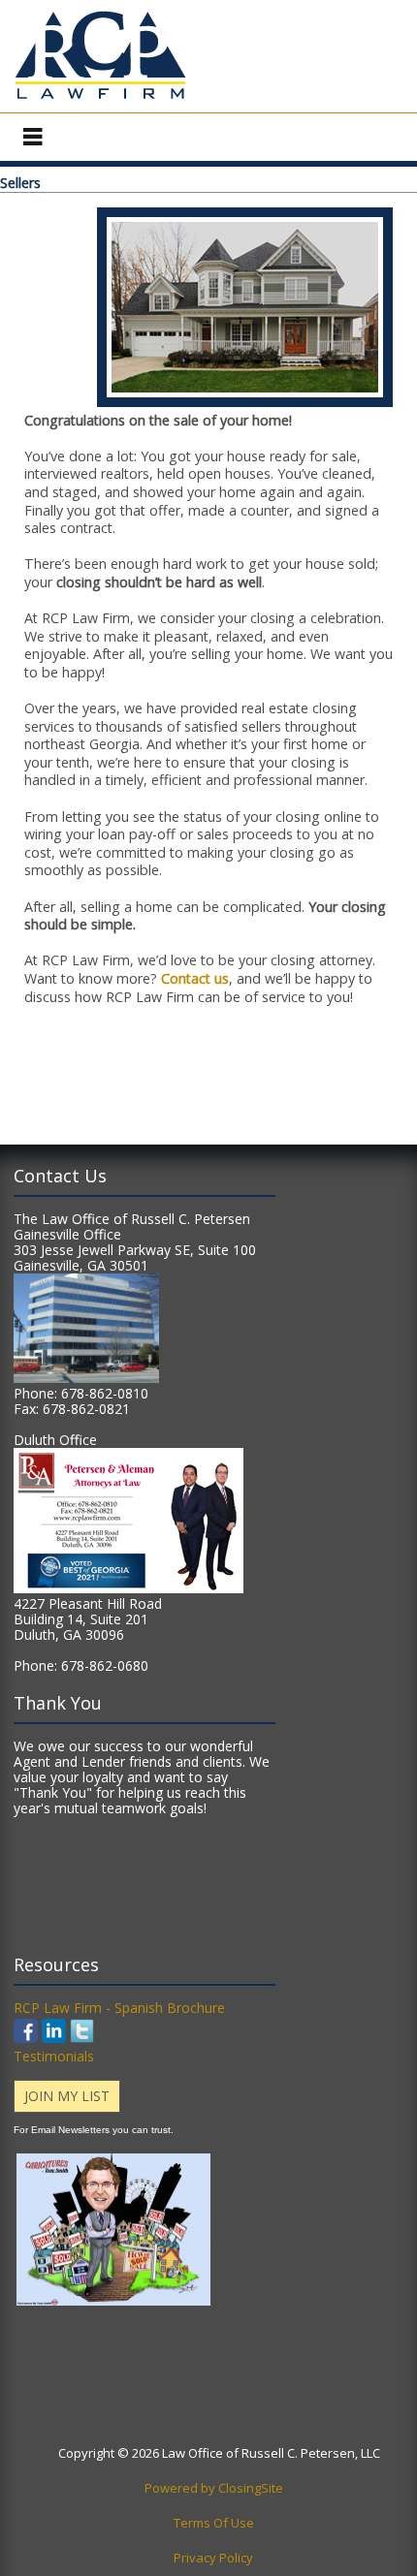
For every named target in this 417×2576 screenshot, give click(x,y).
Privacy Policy (213, 2558)
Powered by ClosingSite (214, 2488)
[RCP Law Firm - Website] (100, 99)
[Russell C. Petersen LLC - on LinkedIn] (54, 2038)
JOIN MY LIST (67, 2096)
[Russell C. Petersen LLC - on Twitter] (82, 2038)
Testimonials (54, 2056)
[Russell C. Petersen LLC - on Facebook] (28, 2038)
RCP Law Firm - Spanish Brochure (119, 2008)
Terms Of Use (214, 2523)
